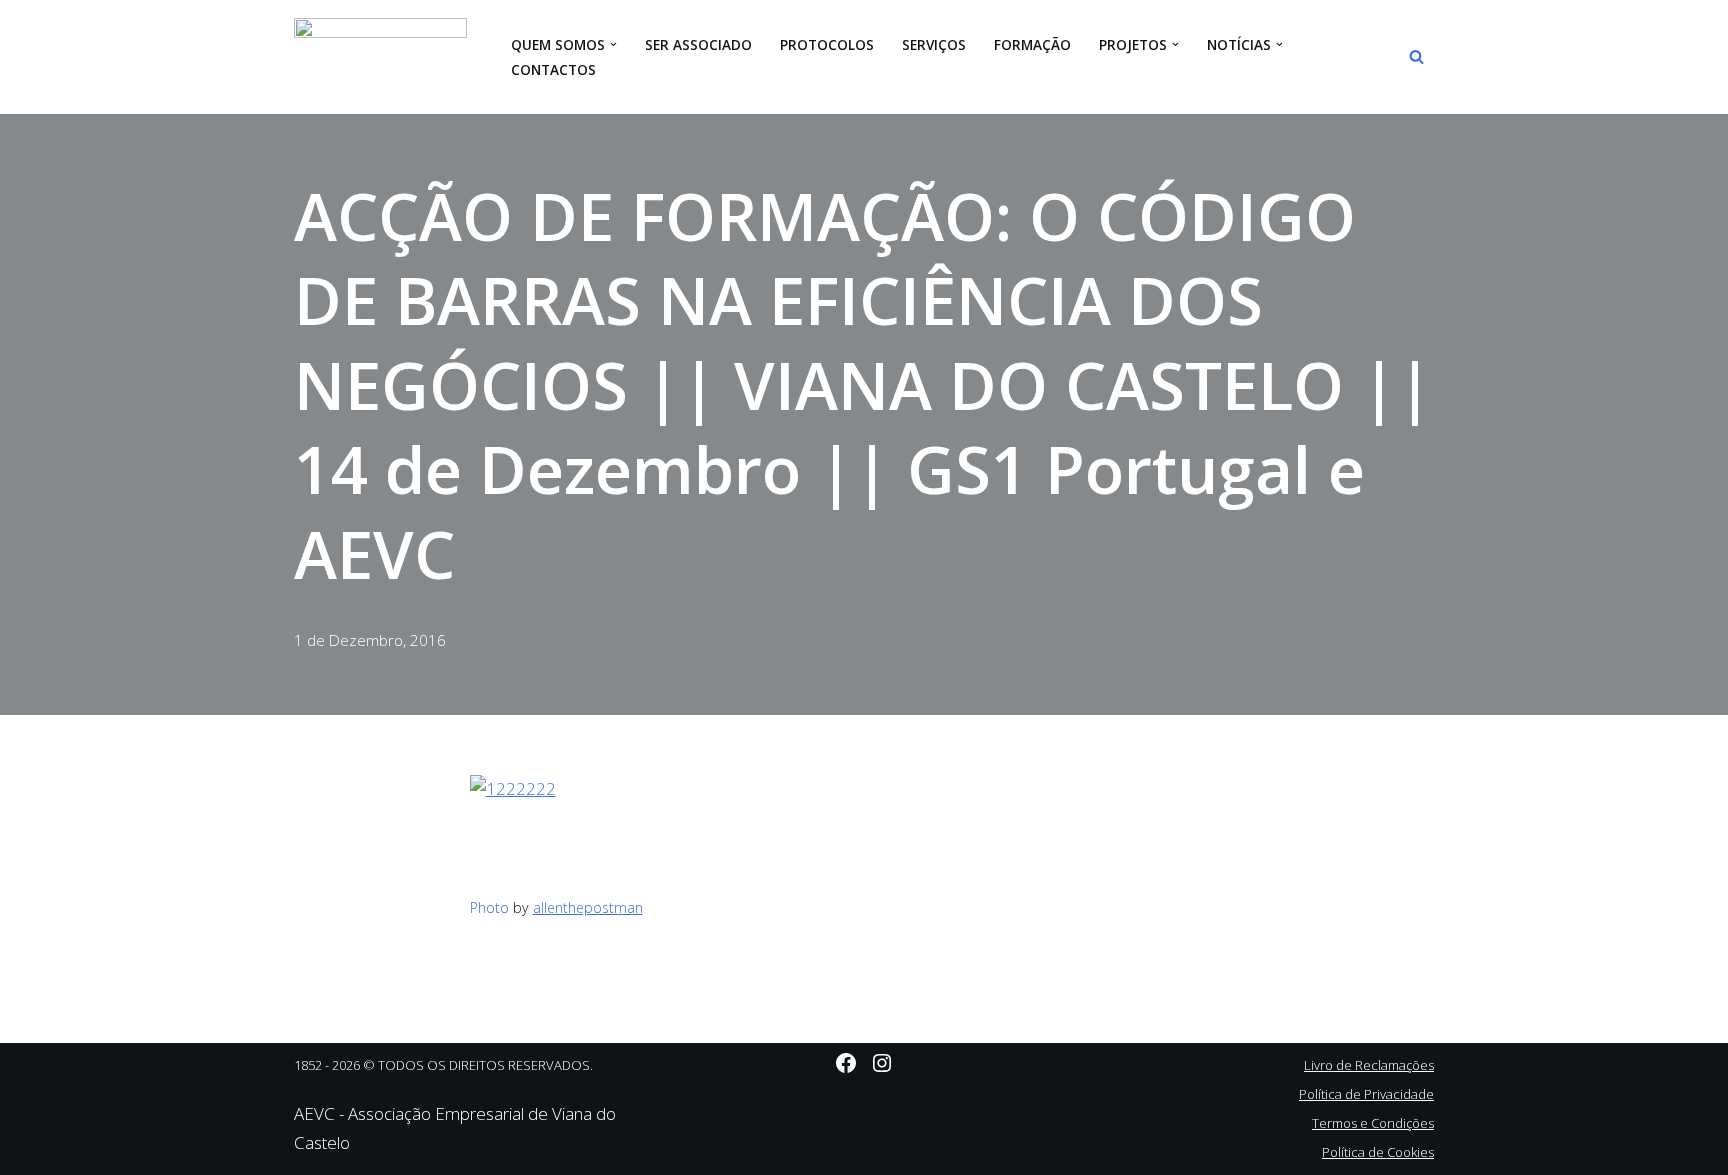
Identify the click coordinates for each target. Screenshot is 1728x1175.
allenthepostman (588, 907)
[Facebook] (846, 1063)
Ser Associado (698, 44)
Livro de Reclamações (1369, 1065)
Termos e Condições (1373, 1123)
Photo (489, 907)
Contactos (553, 69)
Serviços (934, 44)
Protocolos (827, 44)
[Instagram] (882, 1063)
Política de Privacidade (1366, 1094)
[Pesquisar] (1416, 56)
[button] (613, 44)
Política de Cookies (1378, 1152)
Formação (1032, 44)
